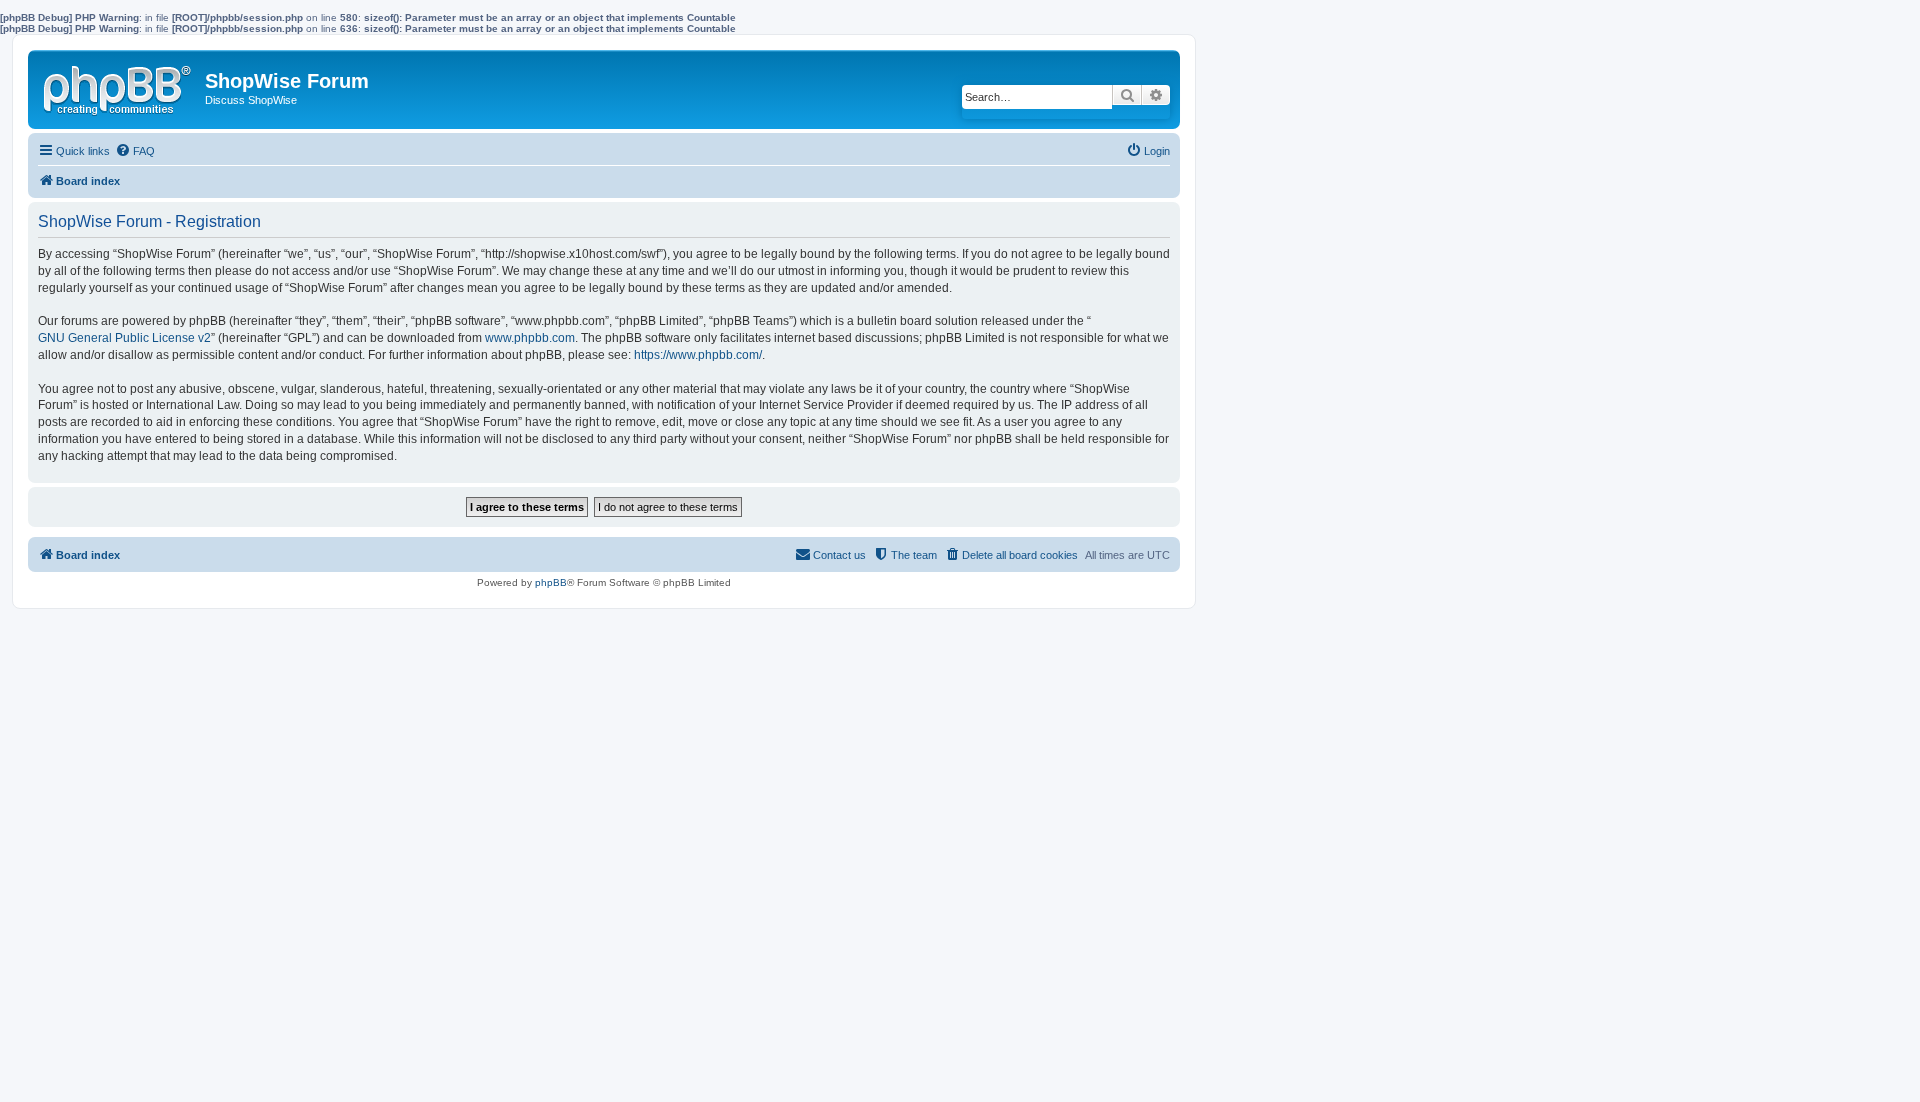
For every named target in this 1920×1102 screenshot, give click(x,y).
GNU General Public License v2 (124, 338)
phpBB (551, 582)
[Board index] (119, 86)
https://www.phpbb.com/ (698, 355)
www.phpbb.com (530, 338)
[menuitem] (135, 151)
